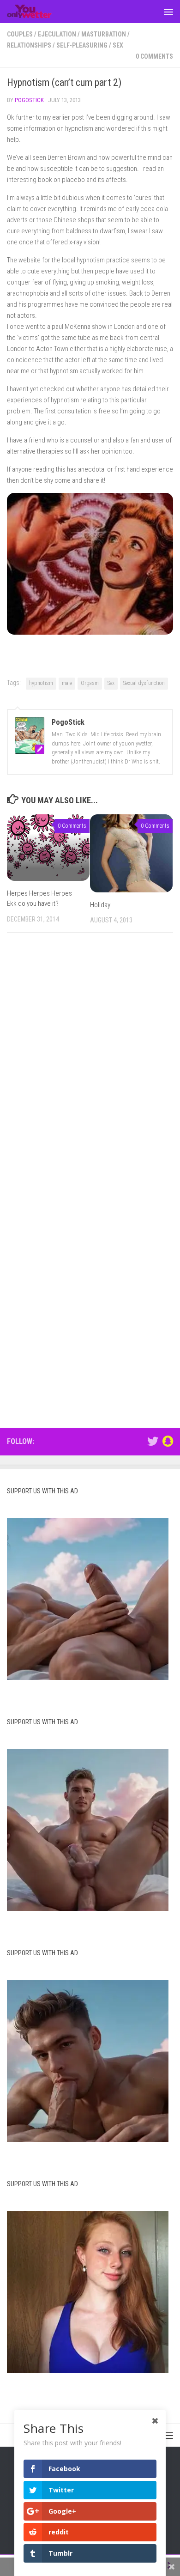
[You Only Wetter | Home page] (37, 12)
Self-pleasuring (82, 45)
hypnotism (41, 683)
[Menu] (168, 12)
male (67, 683)
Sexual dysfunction (144, 683)
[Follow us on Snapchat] (168, 1441)
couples (20, 34)
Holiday (100, 905)
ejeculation (57, 34)
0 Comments (154, 56)
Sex (118, 45)
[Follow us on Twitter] (153, 1441)
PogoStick (29, 100)
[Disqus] (90, 1067)
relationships (29, 45)
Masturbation (104, 34)
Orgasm (90, 683)
